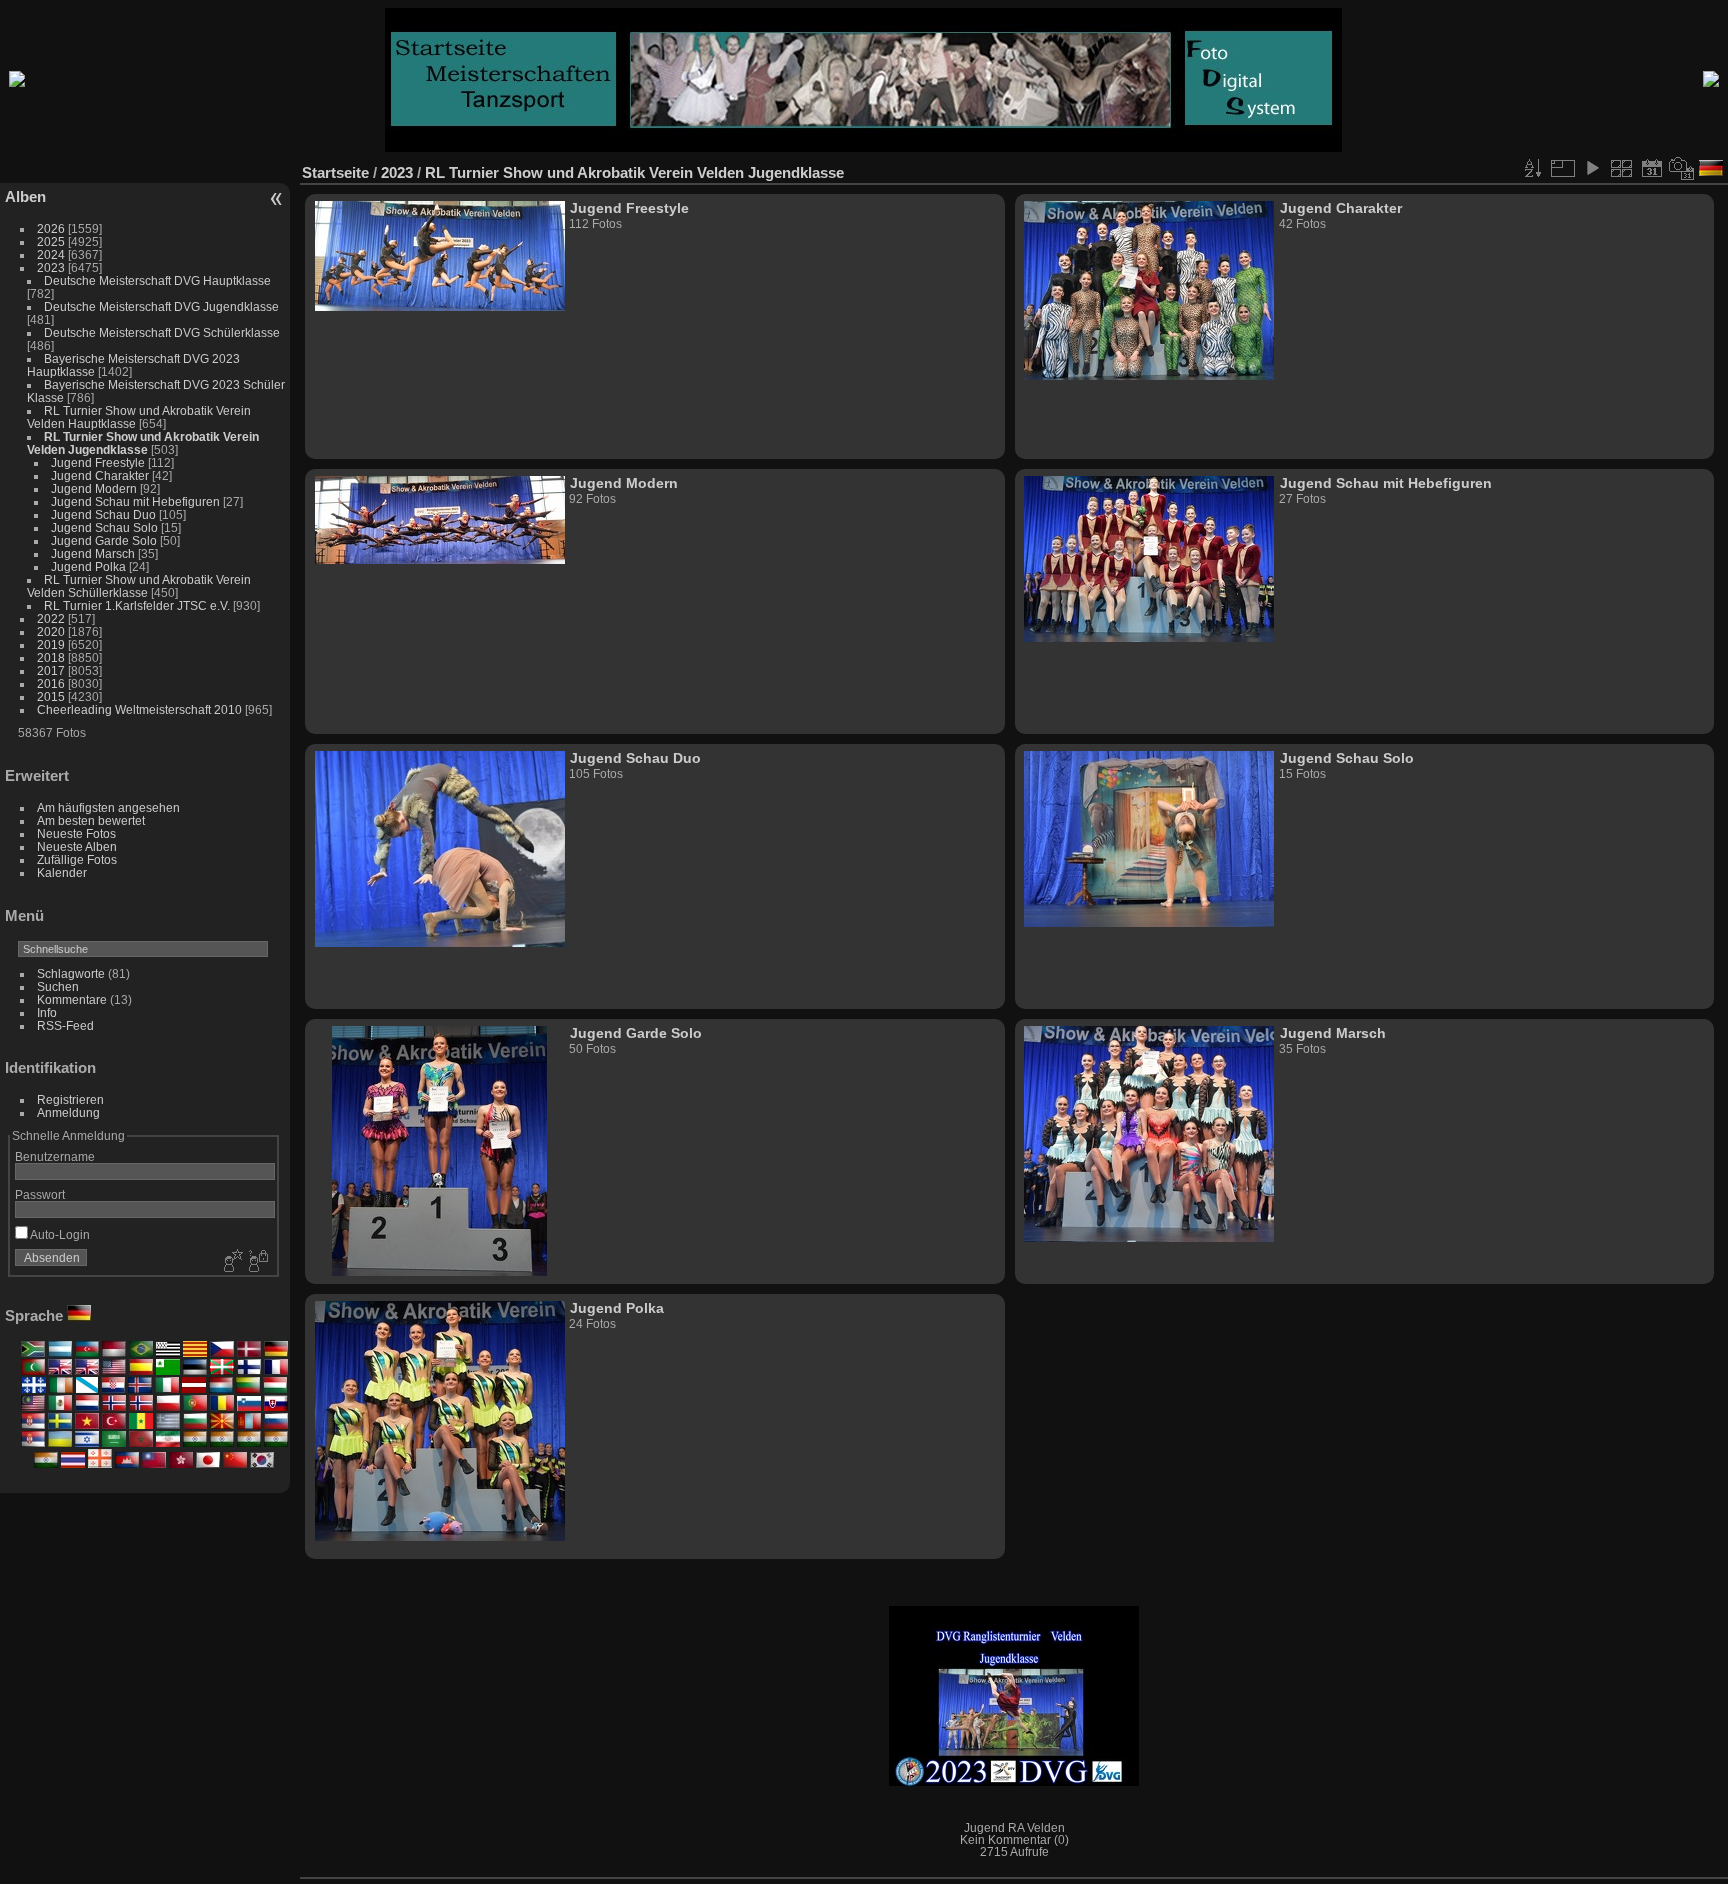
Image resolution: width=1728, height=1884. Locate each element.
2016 (51, 683)
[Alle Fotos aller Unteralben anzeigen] (1622, 168)
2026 (51, 228)
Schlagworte (71, 973)
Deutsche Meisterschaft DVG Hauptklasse (157, 280)
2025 (51, 241)
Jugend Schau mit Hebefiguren (137, 501)
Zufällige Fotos (77, 859)
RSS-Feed (65, 1025)
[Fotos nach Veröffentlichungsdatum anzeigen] (1652, 168)
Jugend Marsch (94, 553)
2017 (51, 670)
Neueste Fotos (76, 833)
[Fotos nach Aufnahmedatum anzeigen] (1682, 168)
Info (47, 1012)
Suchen (58, 986)
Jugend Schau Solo (104, 527)
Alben (25, 196)
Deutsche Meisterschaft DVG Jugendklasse (161, 306)
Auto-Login (59, 1234)
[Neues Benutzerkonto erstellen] (231, 1262)
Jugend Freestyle (98, 462)
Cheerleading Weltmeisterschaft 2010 (139, 709)
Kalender (62, 872)
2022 (51, 618)
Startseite (335, 172)
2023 (51, 267)
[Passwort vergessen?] (257, 1262)
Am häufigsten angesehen (108, 807)
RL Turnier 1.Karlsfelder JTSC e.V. (137, 605)
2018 (51, 657)
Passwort (40, 1194)
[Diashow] (1592, 168)
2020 (51, 631)
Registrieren (70, 1099)
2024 (51, 254)
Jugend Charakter (100, 475)
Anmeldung (68, 1112)
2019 (51, 644)
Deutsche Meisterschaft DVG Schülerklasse (162, 332)
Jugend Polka (88, 566)
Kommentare (72, 999)
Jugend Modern (94, 488)
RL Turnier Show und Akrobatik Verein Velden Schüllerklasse (139, 586)
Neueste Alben (77, 846)
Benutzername (55, 1156)
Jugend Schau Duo (103, 514)
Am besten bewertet (91, 820)
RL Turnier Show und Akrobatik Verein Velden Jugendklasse (143, 443)
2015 (51, 696)
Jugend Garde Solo (104, 540)
